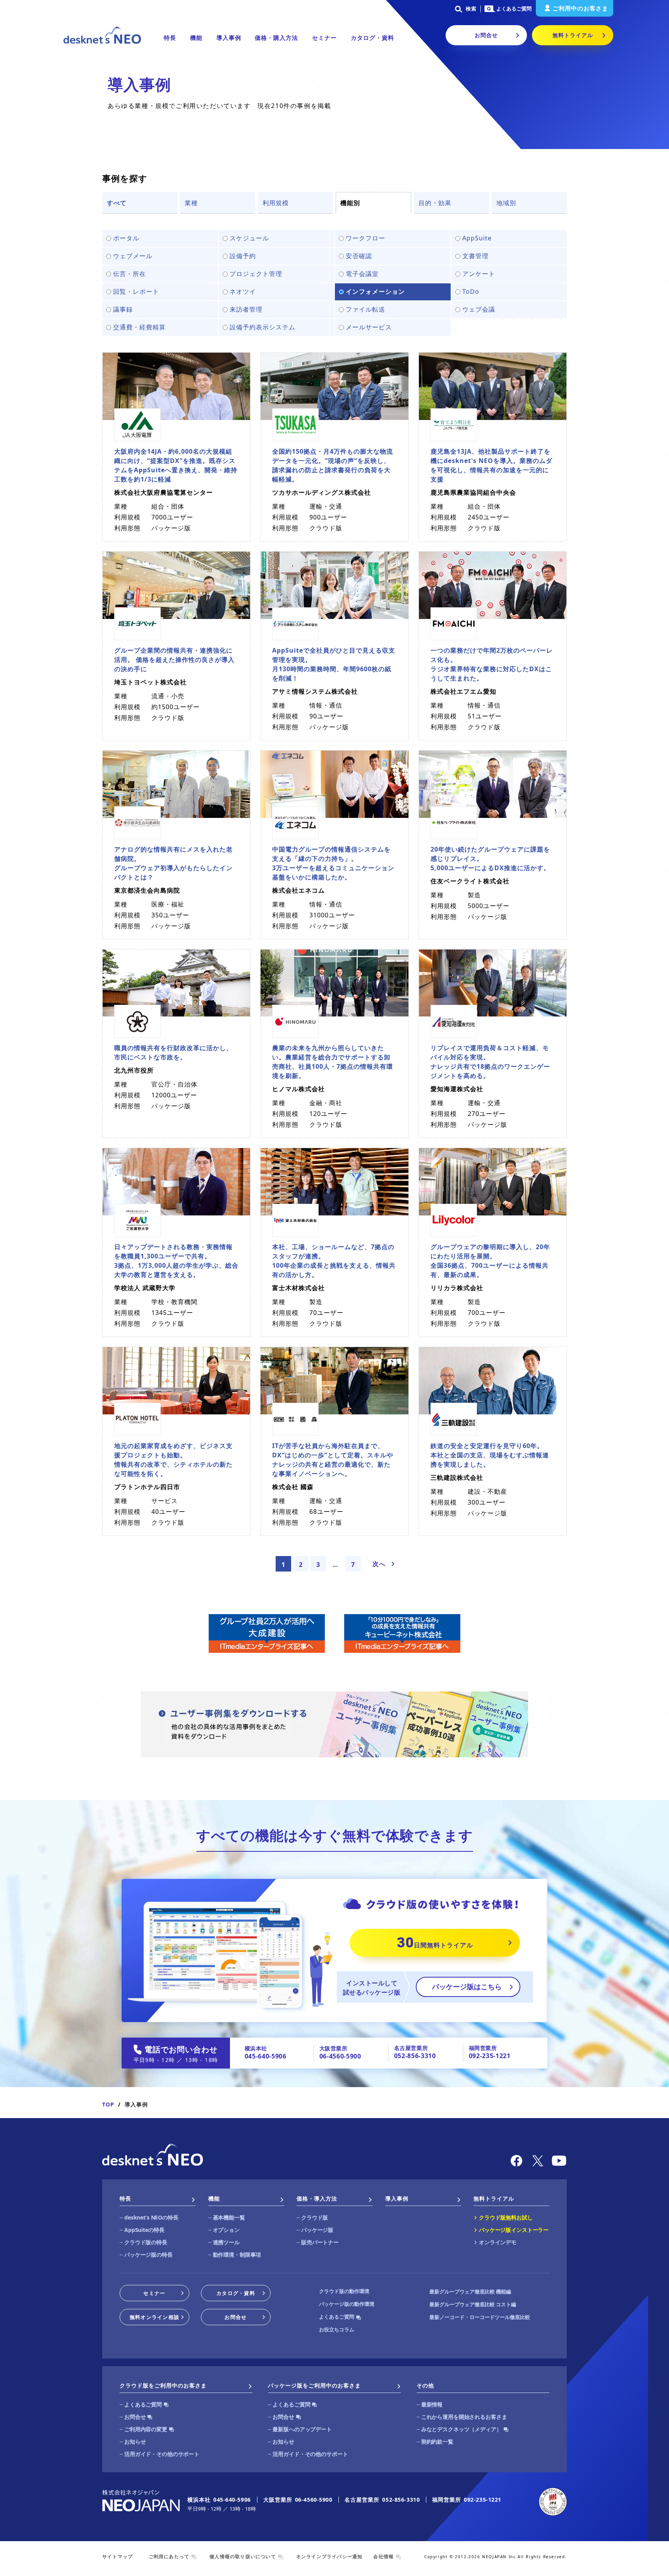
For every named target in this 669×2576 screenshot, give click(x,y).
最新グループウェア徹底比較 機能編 (470, 2291)
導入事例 (229, 38)
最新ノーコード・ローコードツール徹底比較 (480, 2317)
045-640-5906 (266, 2056)
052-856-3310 (415, 2056)
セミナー (324, 38)
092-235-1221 (490, 2056)
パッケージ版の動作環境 (347, 2304)
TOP (108, 2104)
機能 (196, 38)
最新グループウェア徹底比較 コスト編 (473, 2304)
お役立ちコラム (337, 2329)
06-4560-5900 (340, 2056)
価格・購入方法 (276, 38)
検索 (471, 9)
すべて (117, 203)
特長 (170, 38)
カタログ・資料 (372, 38)
